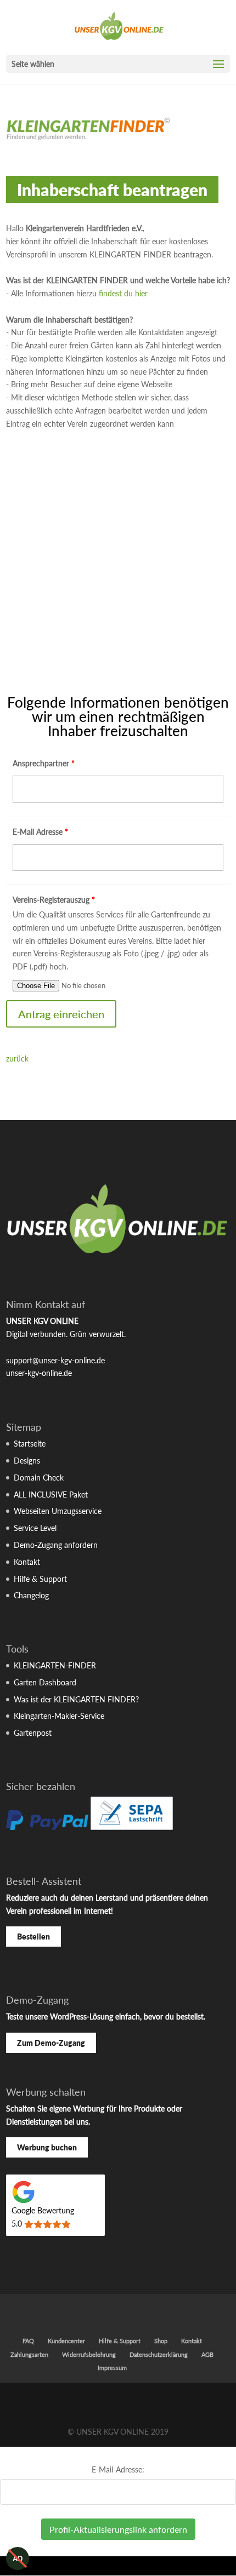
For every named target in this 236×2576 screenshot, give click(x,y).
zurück (17, 1058)
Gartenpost (33, 1733)
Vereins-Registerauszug (54, 900)
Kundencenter (66, 2341)
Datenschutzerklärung (159, 2354)
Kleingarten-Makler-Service (59, 1716)
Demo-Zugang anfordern (56, 1545)
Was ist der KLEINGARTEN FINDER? (76, 1699)
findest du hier (123, 293)
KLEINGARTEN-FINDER (55, 1665)
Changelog (31, 1595)
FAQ (28, 2341)
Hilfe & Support (40, 1579)
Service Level (35, 1528)
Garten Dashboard (45, 1682)
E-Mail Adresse (40, 832)
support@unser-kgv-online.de (55, 1360)
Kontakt (27, 1562)
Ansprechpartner (44, 763)
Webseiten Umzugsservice (58, 1511)
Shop (161, 2341)
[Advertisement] (118, 572)
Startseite (30, 1444)
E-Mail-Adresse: (118, 2469)
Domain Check (39, 1478)
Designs (27, 1461)
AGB (207, 2354)
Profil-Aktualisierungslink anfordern (118, 2529)
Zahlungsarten (29, 2354)
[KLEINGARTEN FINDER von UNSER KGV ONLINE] (88, 142)
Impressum (112, 2368)
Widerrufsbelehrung (89, 2354)
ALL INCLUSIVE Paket (51, 1494)
